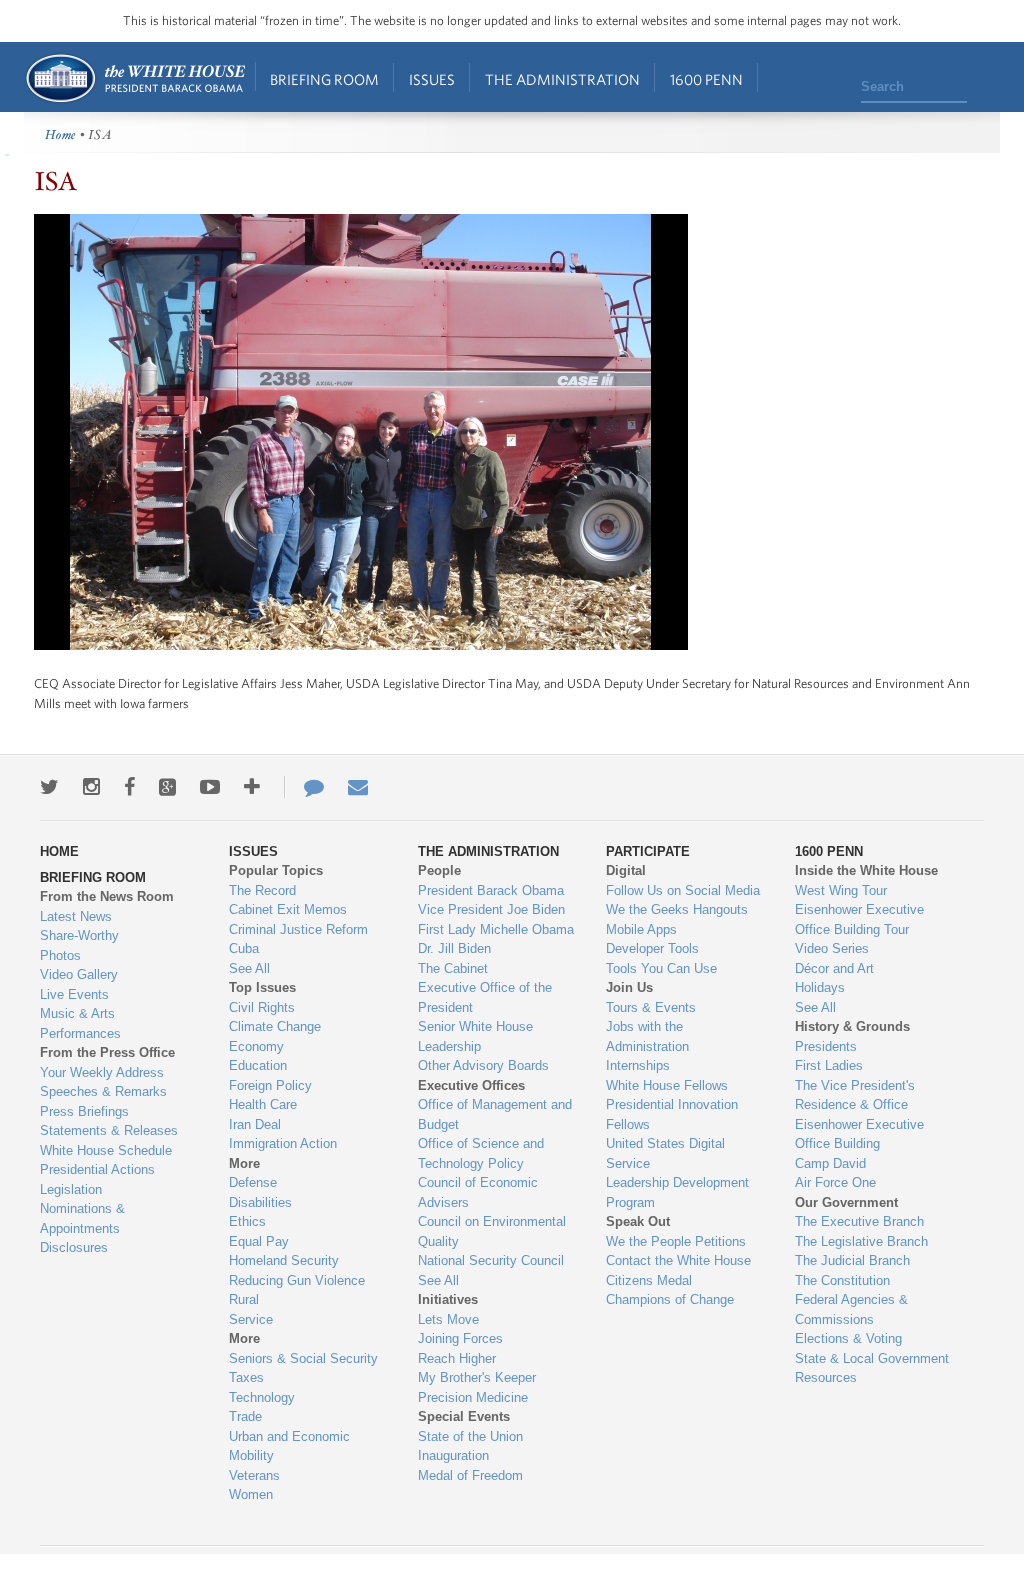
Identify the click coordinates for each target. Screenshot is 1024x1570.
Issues (432, 79)
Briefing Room (324, 79)
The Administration (562, 79)
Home (134, 78)
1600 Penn (706, 79)
